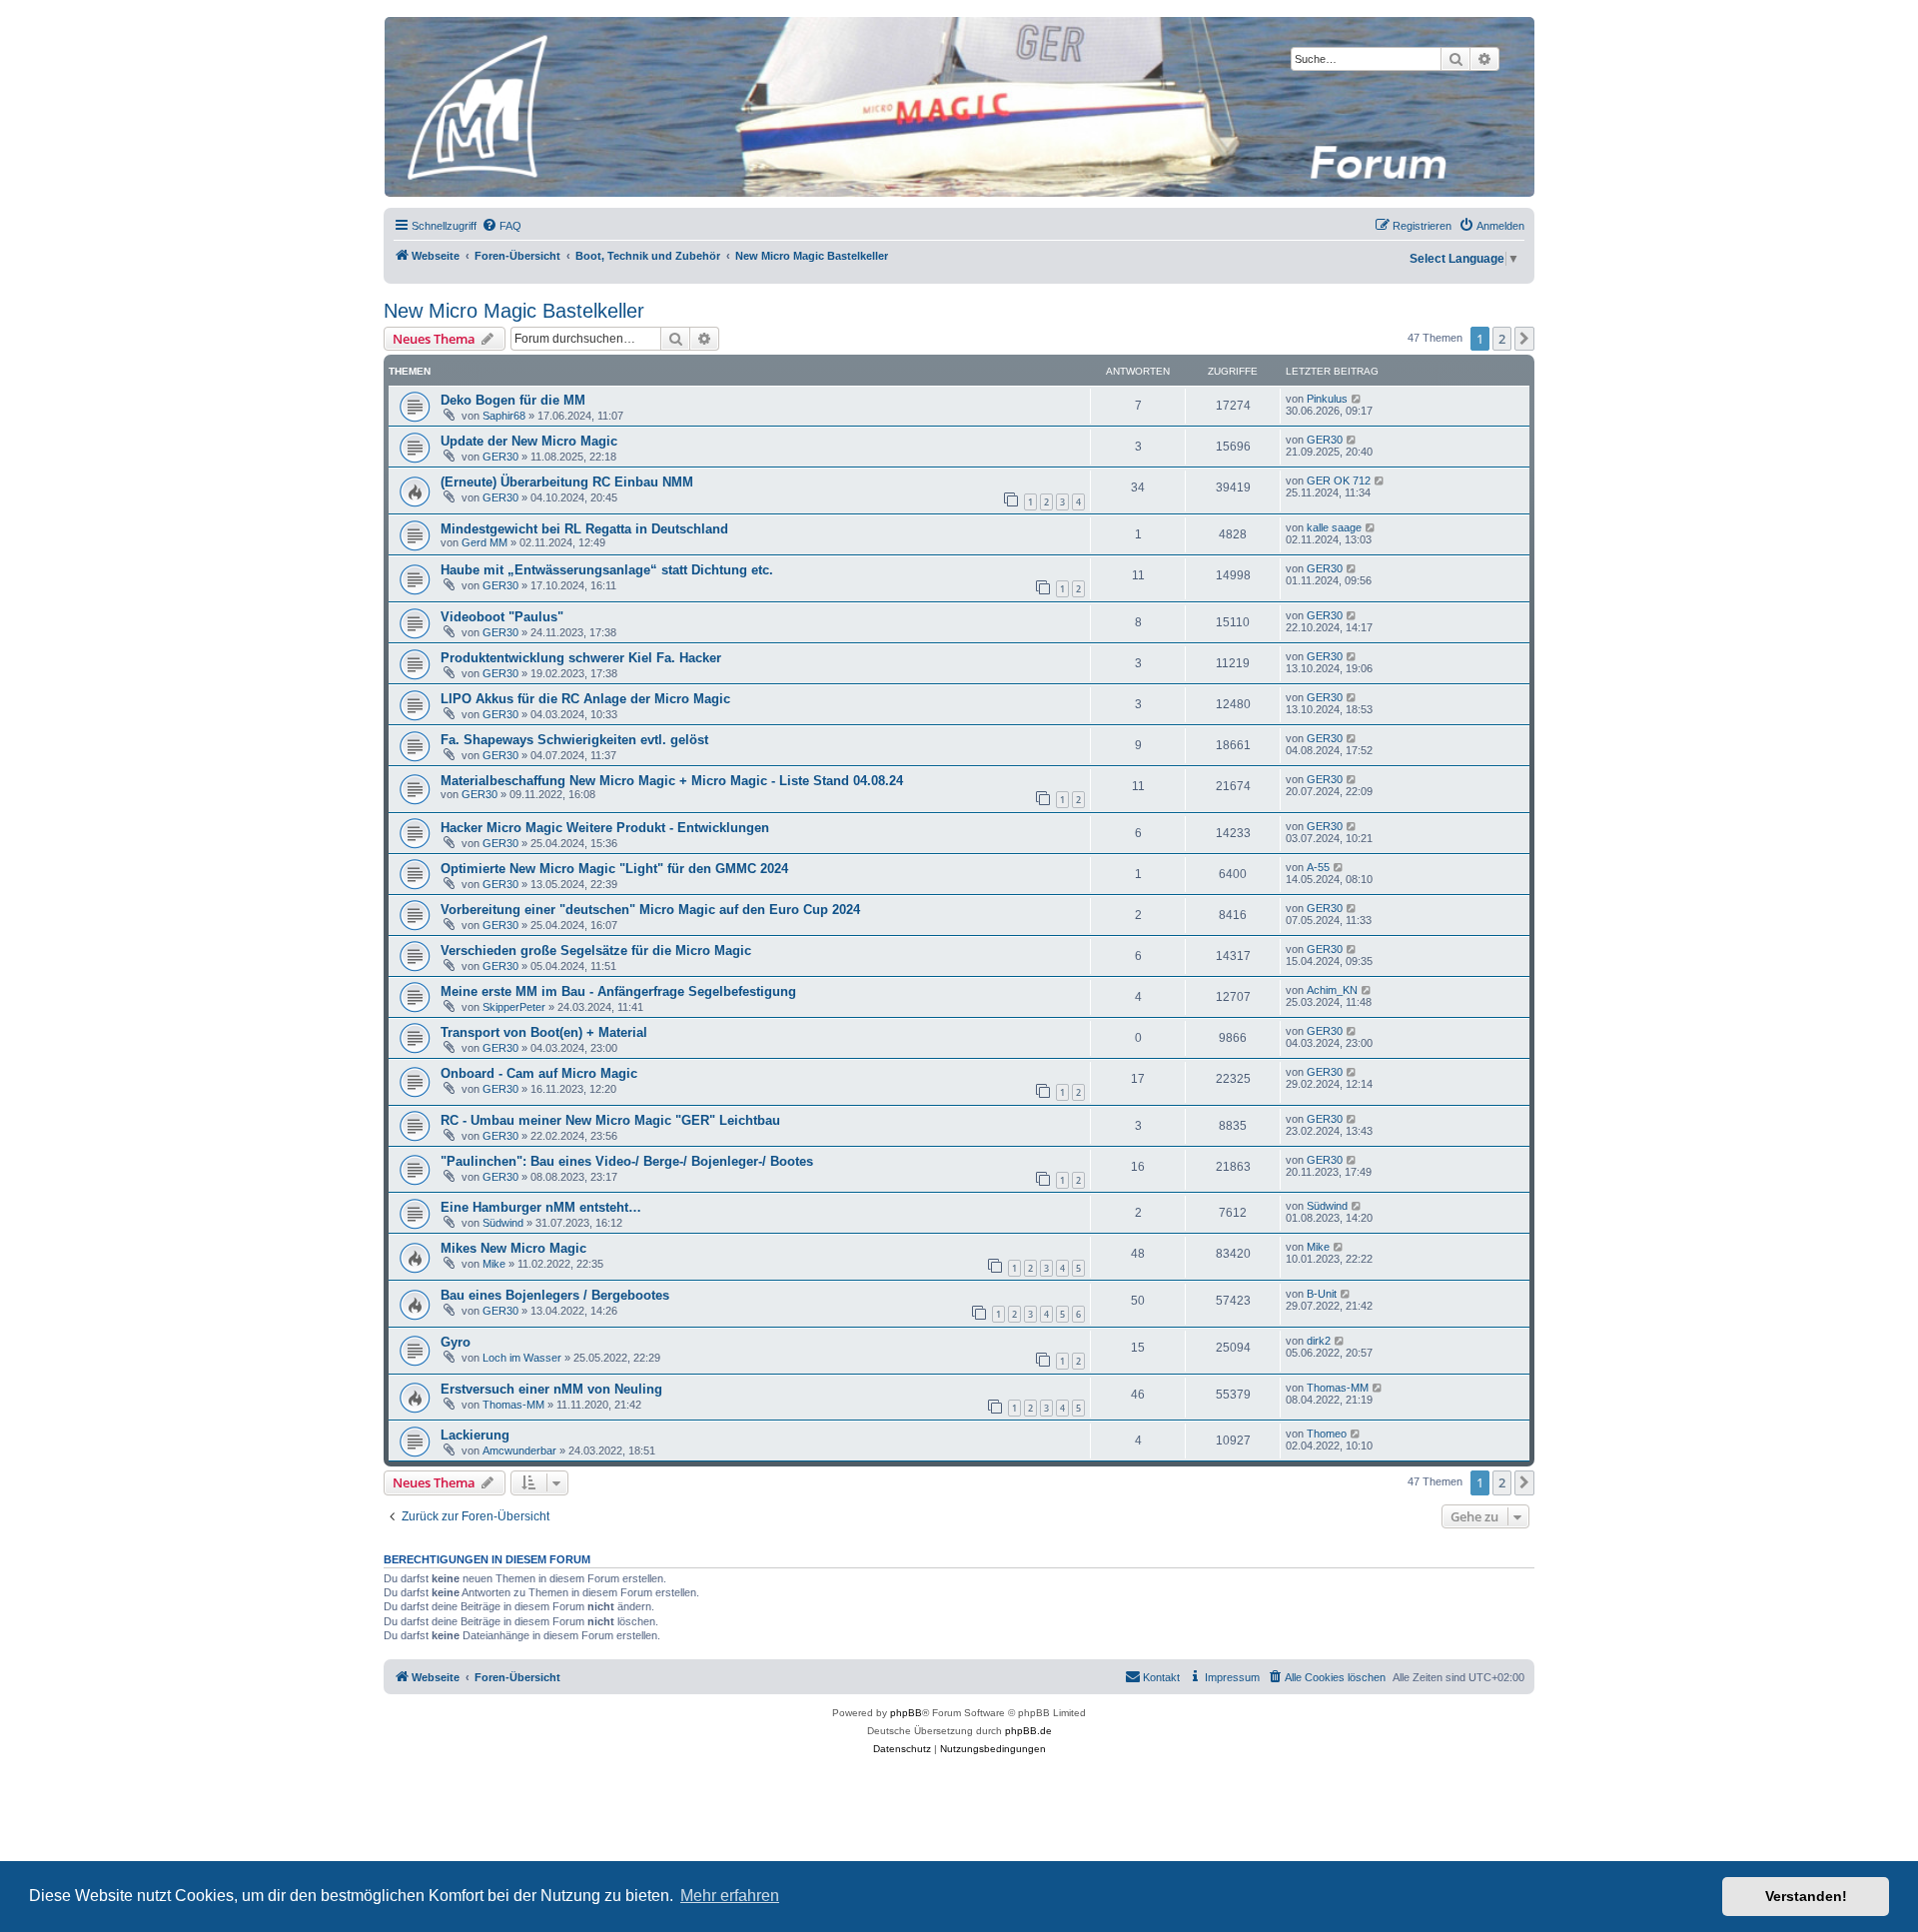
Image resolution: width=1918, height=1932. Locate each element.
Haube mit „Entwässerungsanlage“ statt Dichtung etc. (607, 570)
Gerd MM (484, 542)
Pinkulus (1327, 399)
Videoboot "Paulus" (502, 617)
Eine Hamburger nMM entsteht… (541, 1207)
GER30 (500, 457)
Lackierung (475, 1435)
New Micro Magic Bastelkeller (514, 311)
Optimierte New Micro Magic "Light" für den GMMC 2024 (614, 869)
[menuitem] (501, 226)
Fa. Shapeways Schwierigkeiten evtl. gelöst (574, 740)
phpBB (906, 1713)
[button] (1524, 339)
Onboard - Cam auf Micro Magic (539, 1073)
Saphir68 (504, 416)
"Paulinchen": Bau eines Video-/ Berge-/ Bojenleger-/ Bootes (627, 1161)
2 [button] (1502, 339)
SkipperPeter (514, 1007)
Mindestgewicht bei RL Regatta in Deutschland (584, 529)
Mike (494, 1264)
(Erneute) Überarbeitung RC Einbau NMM (567, 482)
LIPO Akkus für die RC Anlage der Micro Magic (585, 699)
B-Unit (1322, 1294)
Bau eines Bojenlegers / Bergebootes (555, 1295)
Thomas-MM (513, 1405)
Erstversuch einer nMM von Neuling (551, 1389)
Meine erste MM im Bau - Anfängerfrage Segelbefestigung (618, 991)
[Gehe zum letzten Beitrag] (1357, 399)
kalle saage (1334, 527)
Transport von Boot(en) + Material (544, 1032)
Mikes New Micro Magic (513, 1248)
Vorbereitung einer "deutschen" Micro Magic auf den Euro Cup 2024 (650, 910)
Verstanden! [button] (1806, 1896)
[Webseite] (958, 107)
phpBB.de (1028, 1731)
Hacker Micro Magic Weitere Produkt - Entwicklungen (605, 828)
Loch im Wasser (522, 1358)
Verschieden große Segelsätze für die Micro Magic (596, 951)
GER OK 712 (1339, 481)
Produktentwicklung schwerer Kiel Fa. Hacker (581, 658)
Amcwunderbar (519, 1450)
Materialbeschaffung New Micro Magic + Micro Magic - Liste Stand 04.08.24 (672, 781)
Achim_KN (1332, 990)
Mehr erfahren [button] (730, 1896)
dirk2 (1319, 1341)
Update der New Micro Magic (529, 441)
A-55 (1318, 867)
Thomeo (1327, 1434)
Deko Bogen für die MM (513, 400)
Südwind (503, 1223)
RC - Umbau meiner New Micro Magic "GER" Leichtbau (610, 1120)
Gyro (456, 1342)
